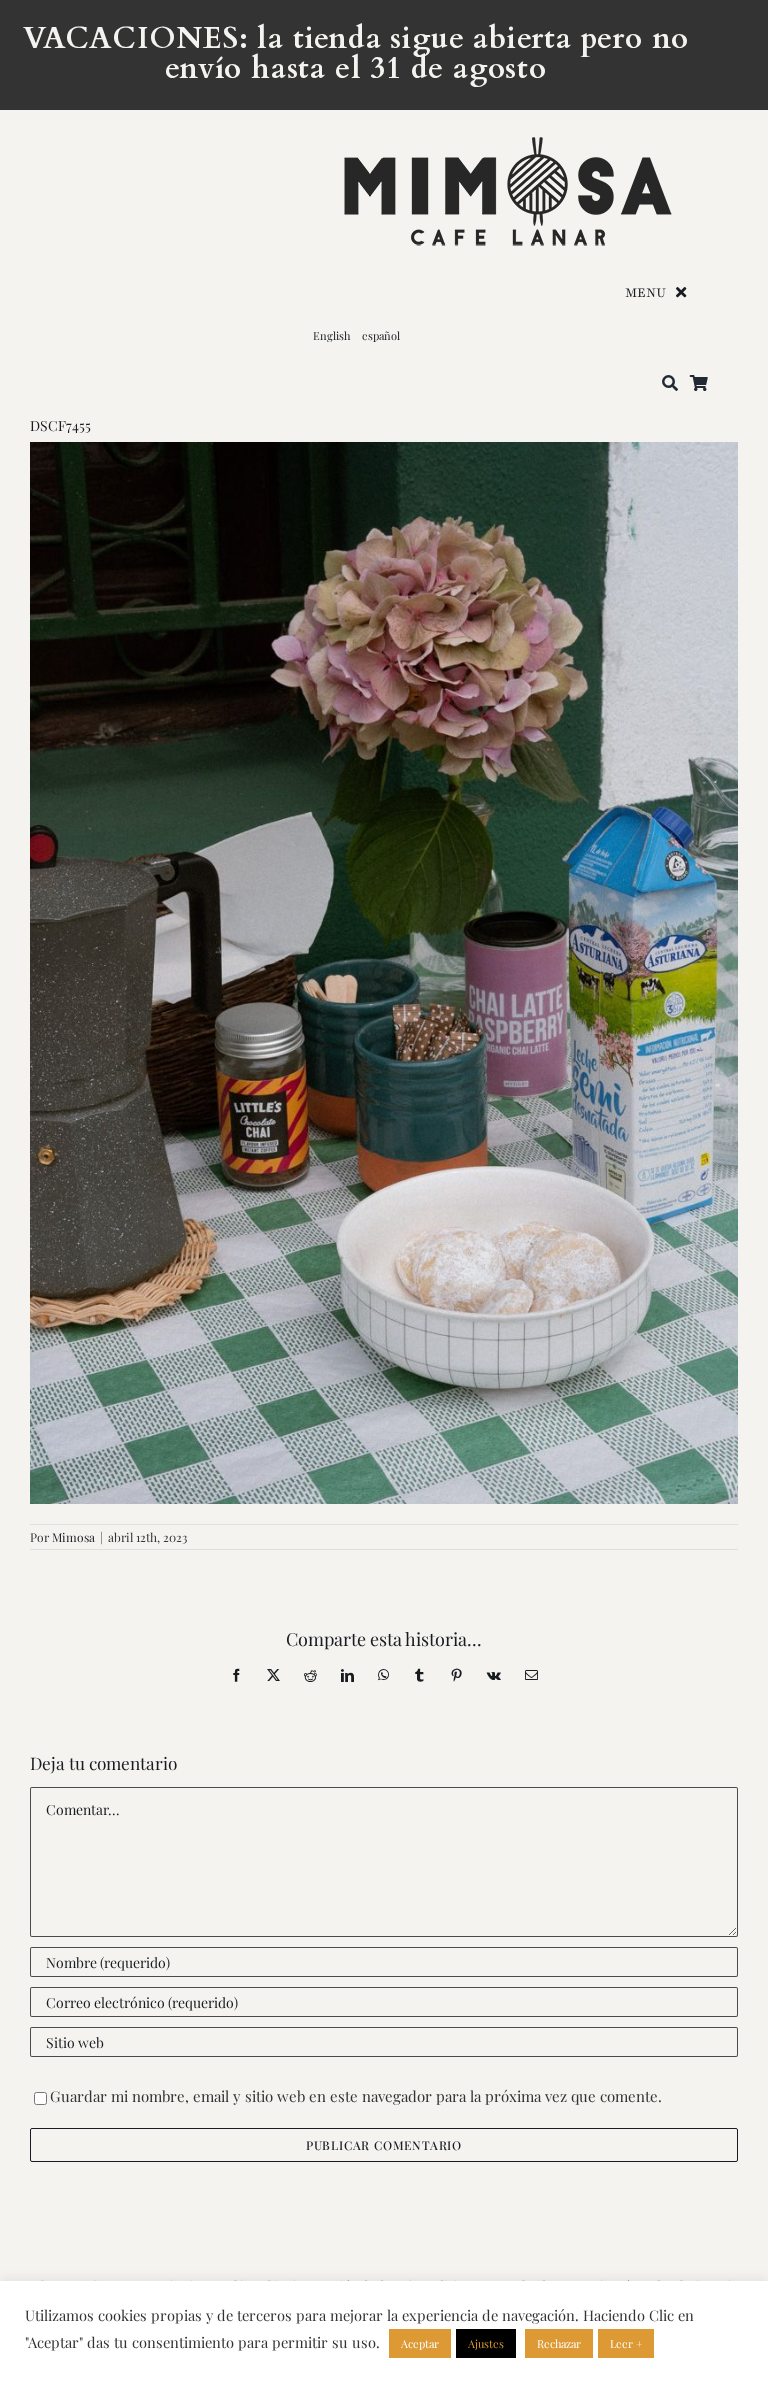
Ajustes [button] (486, 2343)
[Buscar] (670, 384)
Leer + (626, 2343)
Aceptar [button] (420, 2343)
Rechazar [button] (559, 2343)
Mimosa (73, 1537)
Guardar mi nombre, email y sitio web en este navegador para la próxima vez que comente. (356, 2096)
